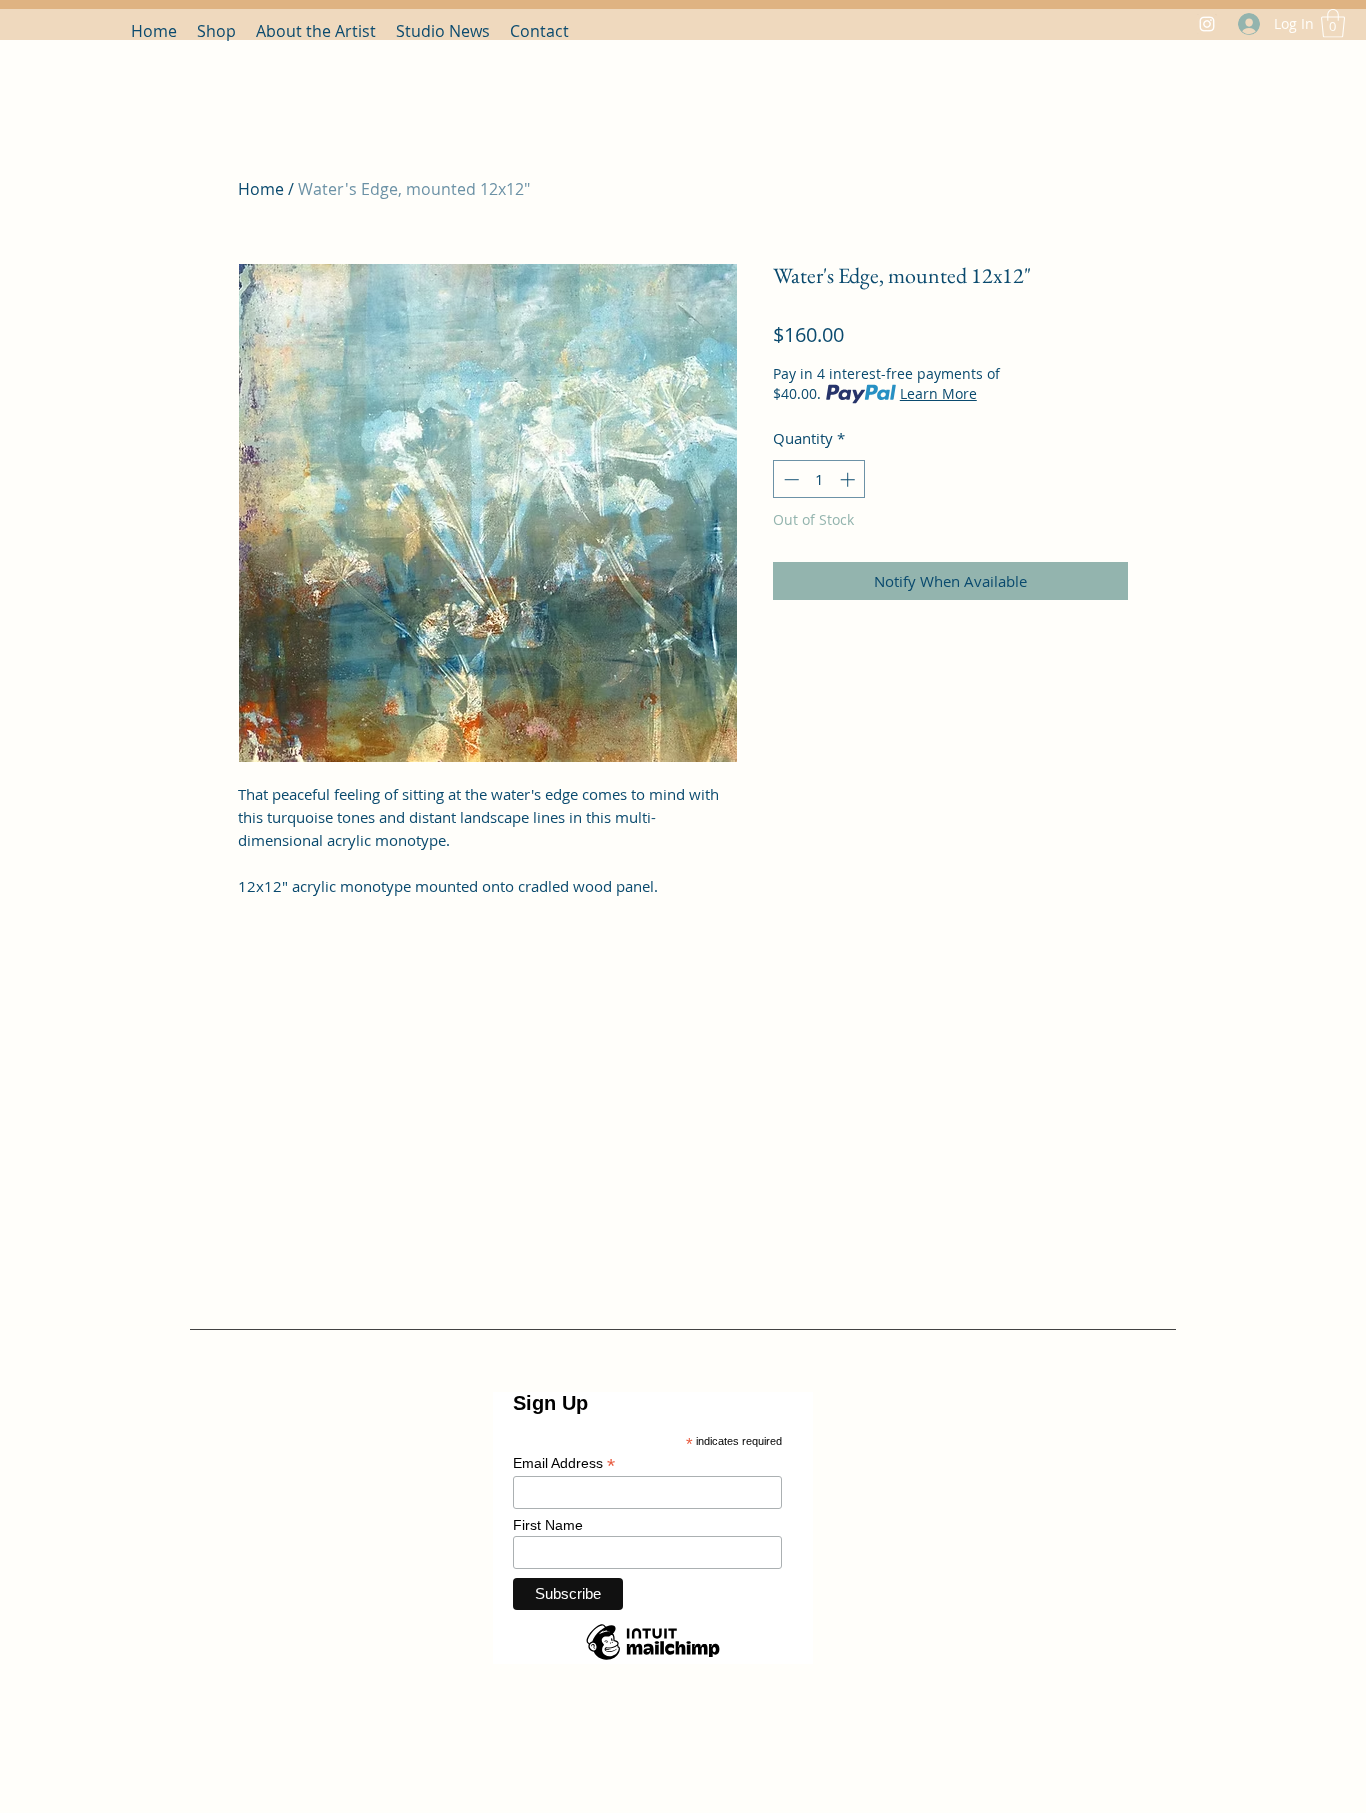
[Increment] (849, 479)
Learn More (938, 393)
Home (261, 189)
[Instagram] (1207, 24)
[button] (1333, 23)
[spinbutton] (819, 479)
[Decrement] (789, 479)
